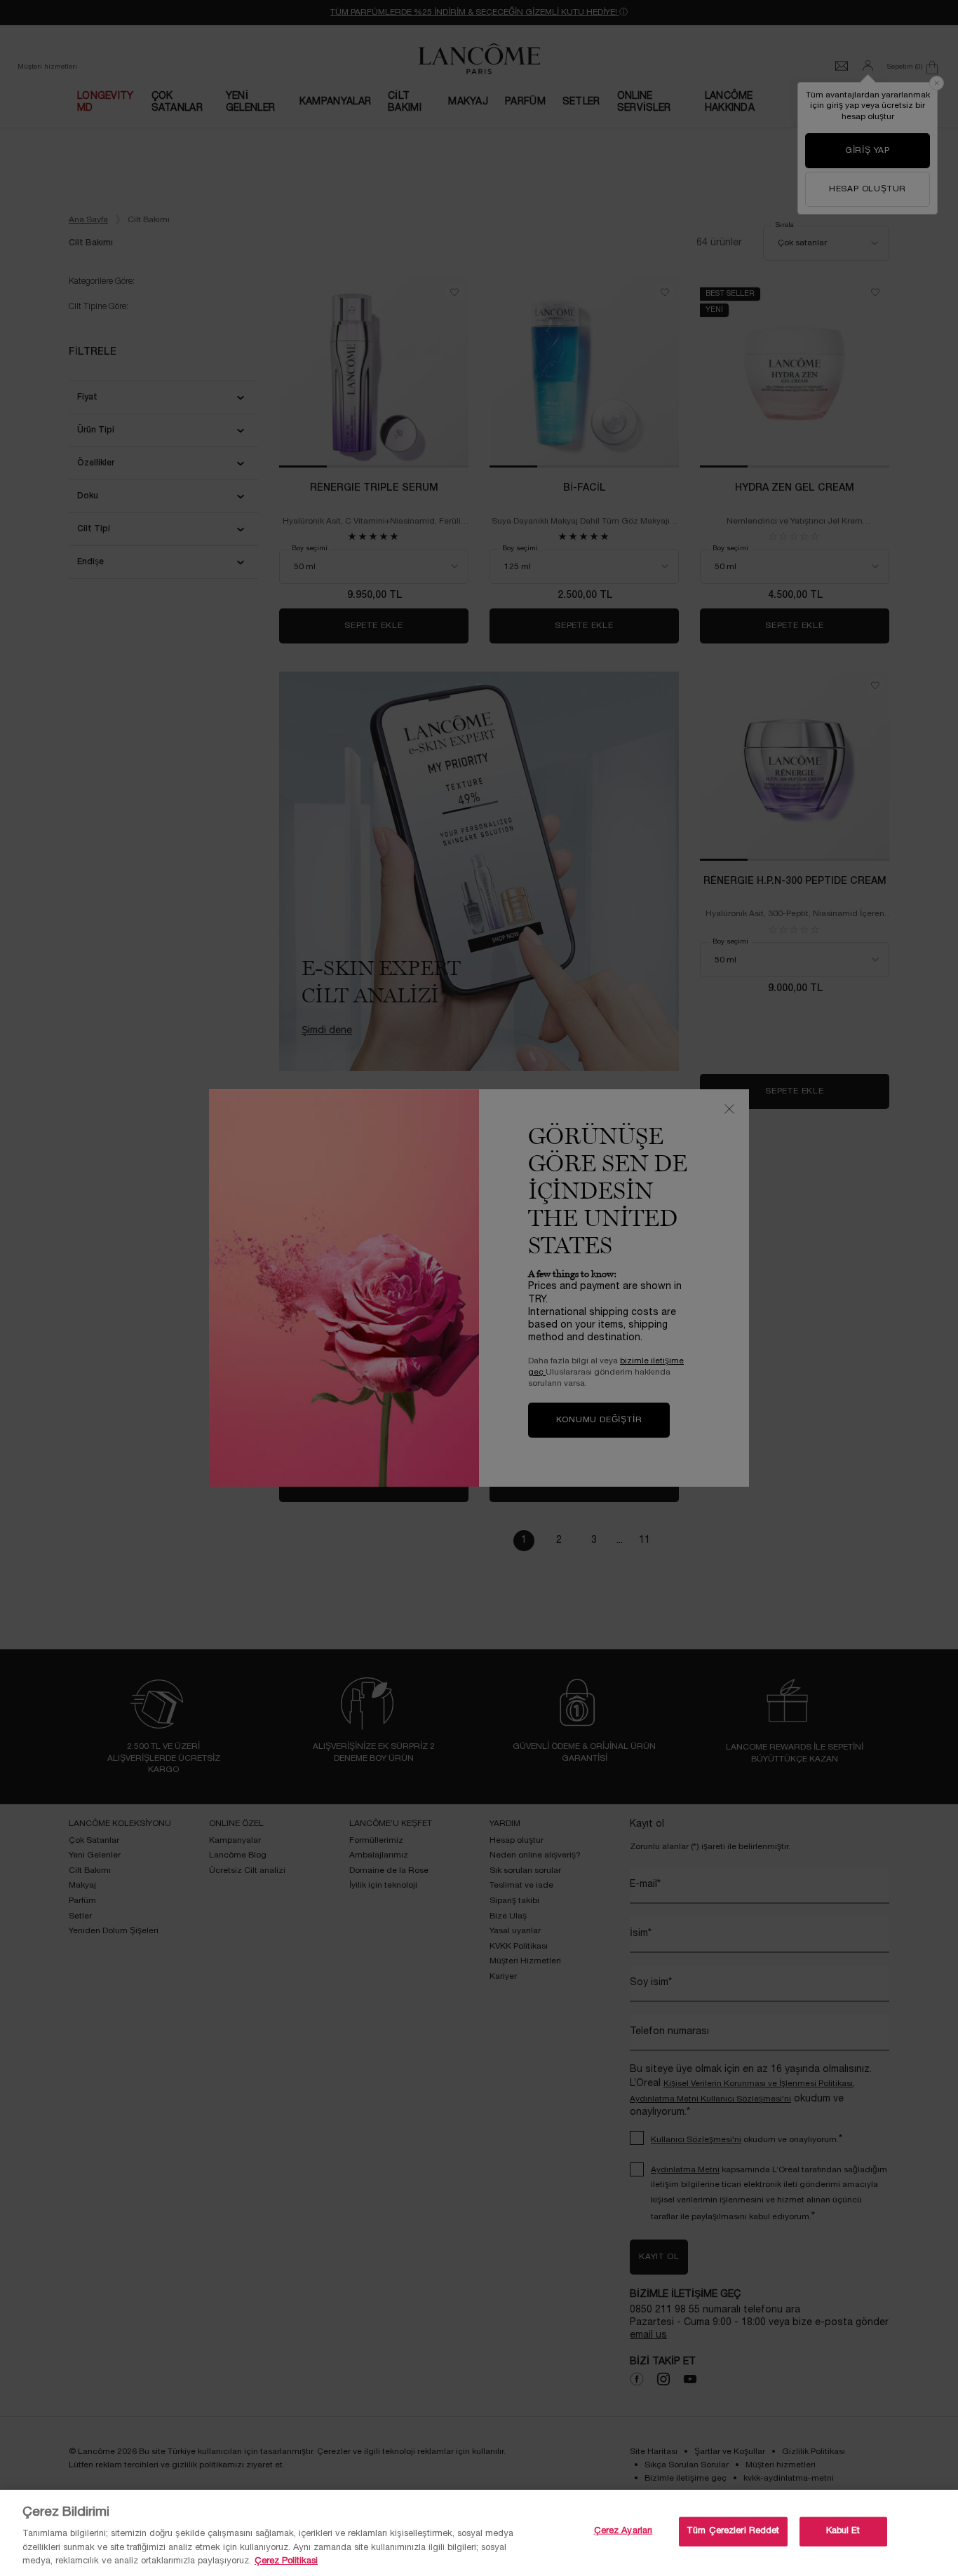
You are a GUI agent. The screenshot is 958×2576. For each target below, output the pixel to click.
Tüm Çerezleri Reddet (733, 2531)
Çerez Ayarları (623, 2531)
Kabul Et (843, 2531)
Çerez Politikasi (286, 2561)
